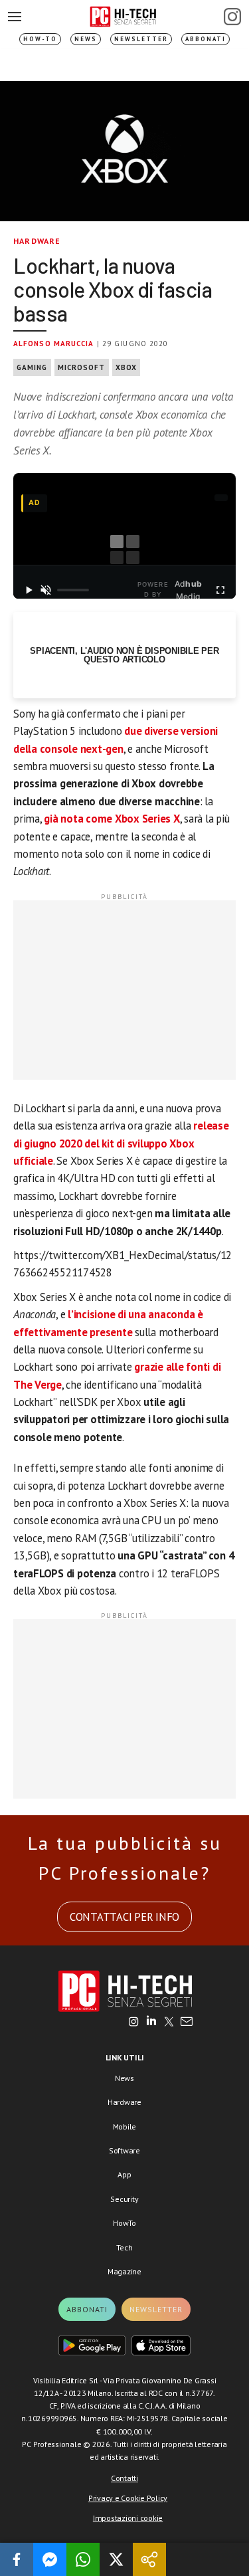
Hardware (37, 241)
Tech (124, 2247)
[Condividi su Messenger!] (50, 2559)
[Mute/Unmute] (46, 590)
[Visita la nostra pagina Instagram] (134, 2023)
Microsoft (82, 367)
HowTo (124, 2223)
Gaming (32, 367)
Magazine (124, 2271)
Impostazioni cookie (128, 2518)
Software (124, 2150)
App (124, 2174)
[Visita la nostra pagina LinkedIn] (151, 2023)
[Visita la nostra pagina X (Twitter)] (169, 2023)
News (86, 39)
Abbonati (206, 39)
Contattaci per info (124, 1917)
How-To (40, 39)
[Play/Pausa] (29, 590)
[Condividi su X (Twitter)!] (116, 2559)
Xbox (126, 367)
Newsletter (141, 39)
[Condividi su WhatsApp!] (83, 2559)
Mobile (125, 2127)
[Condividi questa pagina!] (149, 2559)
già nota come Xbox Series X (112, 819)
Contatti (124, 2478)
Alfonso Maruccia (54, 344)
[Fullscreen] (220, 590)
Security (124, 2199)
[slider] (73, 590)
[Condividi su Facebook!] (17, 2559)
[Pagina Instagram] (232, 17)
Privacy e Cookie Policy (128, 2498)
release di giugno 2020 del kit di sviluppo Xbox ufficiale (121, 1143)
